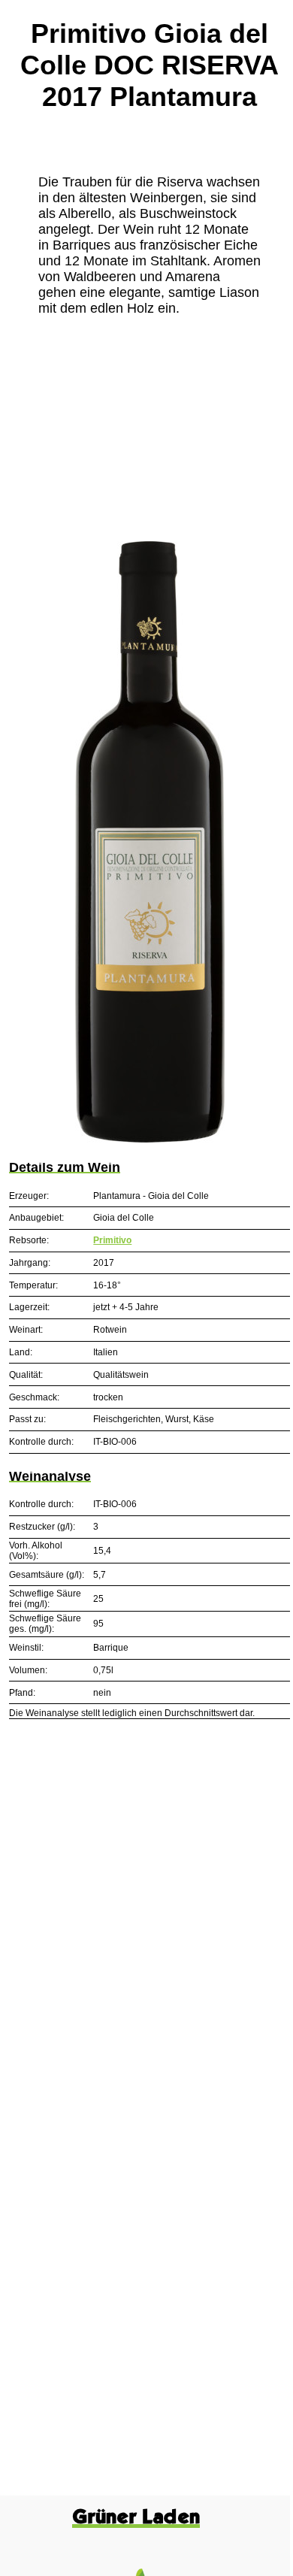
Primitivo (112, 1240)
